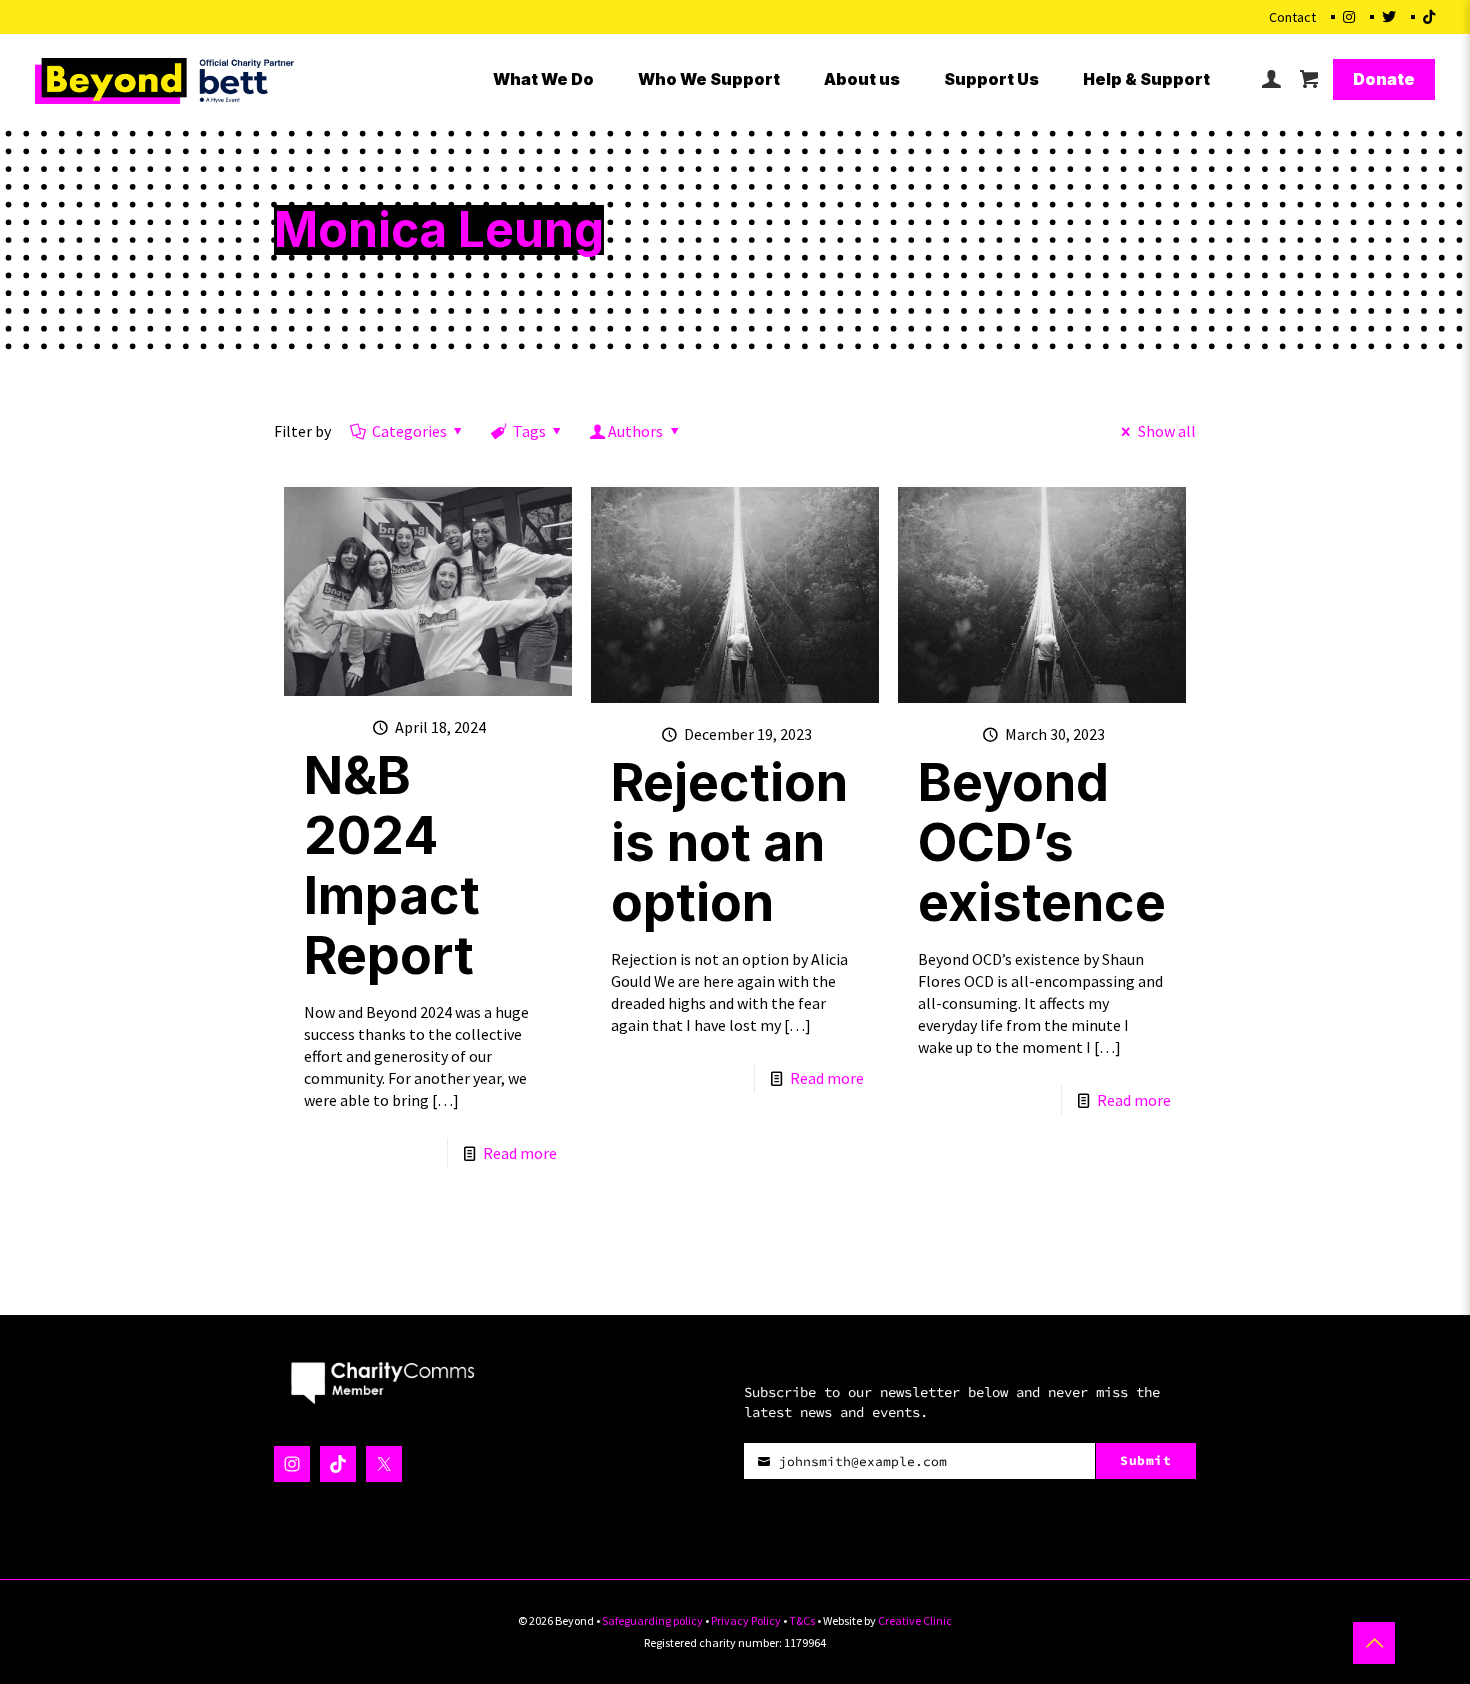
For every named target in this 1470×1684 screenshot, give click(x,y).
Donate (1384, 79)
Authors (635, 431)
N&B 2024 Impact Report (392, 865)
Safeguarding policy (652, 1620)
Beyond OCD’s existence (1042, 842)
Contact (1292, 17)
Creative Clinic (915, 1620)
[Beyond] (167, 79)
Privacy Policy (746, 1620)
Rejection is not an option (729, 842)
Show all (1166, 431)
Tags (529, 431)
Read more (520, 1153)
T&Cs (802, 1620)
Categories (409, 431)
